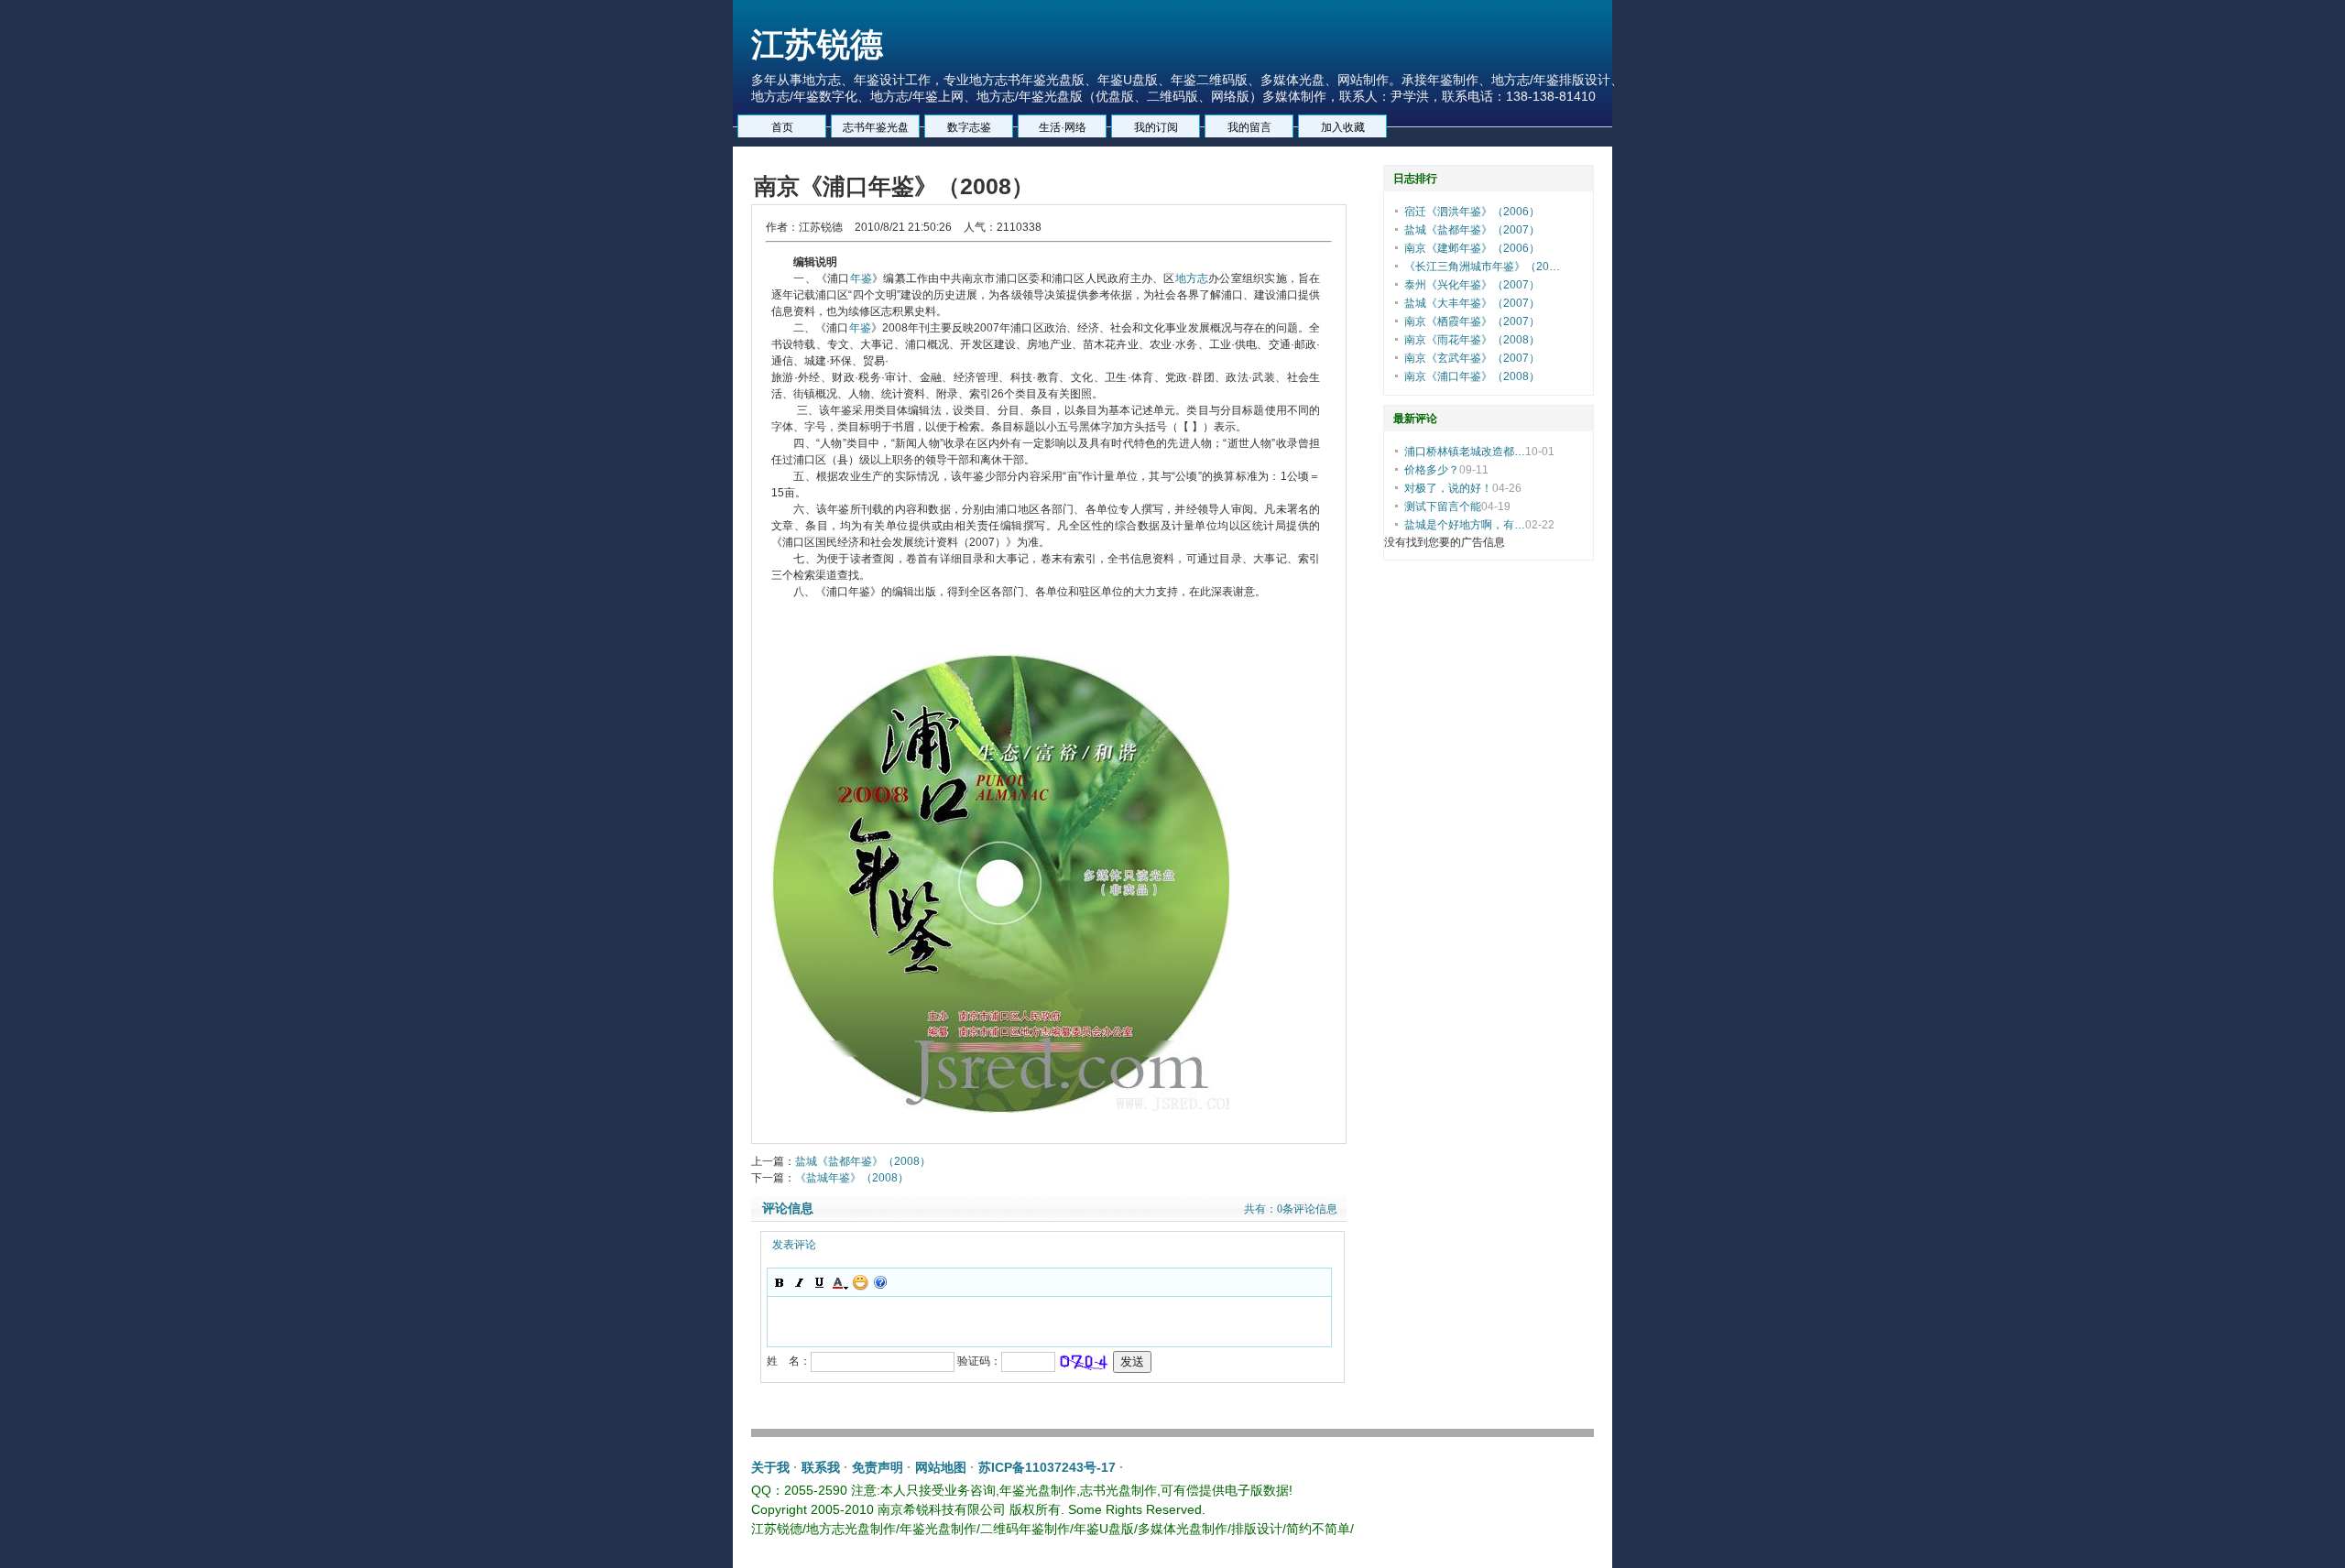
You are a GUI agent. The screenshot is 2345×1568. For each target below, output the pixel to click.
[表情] (860, 1282)
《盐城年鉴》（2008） (852, 1178)
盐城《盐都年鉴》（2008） (863, 1161)
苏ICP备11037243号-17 (1047, 1467)
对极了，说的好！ (1448, 488)
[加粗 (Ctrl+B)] (780, 1282)
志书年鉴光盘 (876, 127)
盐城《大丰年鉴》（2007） (1472, 303)
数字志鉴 (969, 127)
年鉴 (861, 278)
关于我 (770, 1467)
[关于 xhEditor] (880, 1282)
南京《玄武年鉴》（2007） (1472, 358)
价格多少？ (1432, 470)
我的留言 (1249, 127)
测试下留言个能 (1443, 506)
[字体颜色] (840, 1282)
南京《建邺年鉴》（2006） (1472, 248)
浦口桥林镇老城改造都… (1465, 452)
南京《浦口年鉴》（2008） (1472, 376)
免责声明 (878, 1467)
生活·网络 (1063, 127)
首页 (782, 127)
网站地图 (941, 1467)
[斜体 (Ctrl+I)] (800, 1282)
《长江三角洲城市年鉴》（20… (1482, 267)
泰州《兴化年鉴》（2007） (1472, 285)
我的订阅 (1156, 127)
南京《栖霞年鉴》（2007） (1472, 321)
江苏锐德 (817, 44)
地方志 (1192, 278)
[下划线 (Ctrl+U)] (820, 1282)
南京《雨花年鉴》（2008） (1472, 340)
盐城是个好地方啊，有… (1465, 525)
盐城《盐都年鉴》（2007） (1472, 230)
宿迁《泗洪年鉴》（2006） (1472, 212)
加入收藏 (1343, 127)
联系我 (821, 1467)
